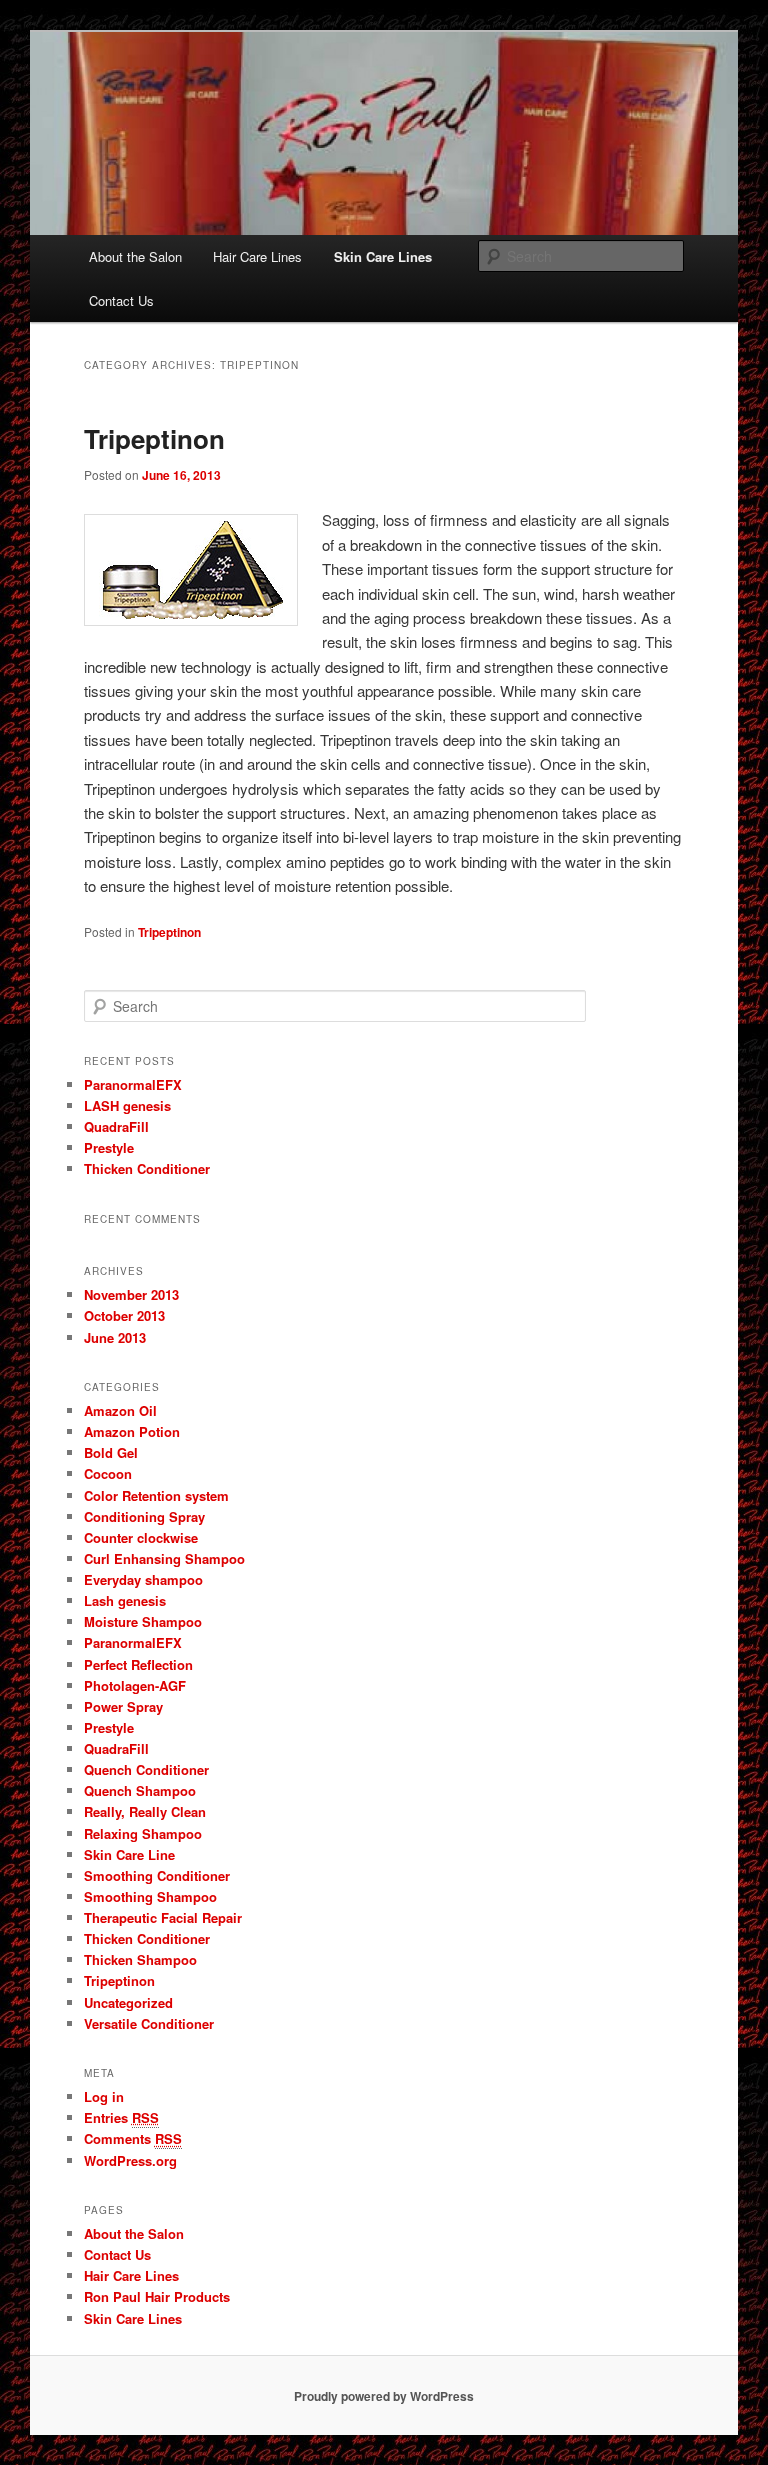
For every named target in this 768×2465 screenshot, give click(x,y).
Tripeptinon (154, 438)
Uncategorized (128, 2002)
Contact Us (121, 300)
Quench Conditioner (146, 1769)
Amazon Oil (120, 1410)
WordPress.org (130, 2160)
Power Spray (123, 1706)
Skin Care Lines (383, 256)
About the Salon (135, 256)
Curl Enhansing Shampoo (164, 1558)
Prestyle (109, 1147)
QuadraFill (116, 1126)
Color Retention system (156, 1495)
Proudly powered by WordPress (384, 2396)
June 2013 (115, 1337)
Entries (121, 2117)
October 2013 (124, 1315)
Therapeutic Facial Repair (163, 1917)
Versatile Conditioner (149, 2023)
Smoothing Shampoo (150, 1896)
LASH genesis (127, 1105)
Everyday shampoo (143, 1579)
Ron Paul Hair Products (157, 2296)
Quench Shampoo (140, 1790)
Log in (104, 2096)
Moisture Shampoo (143, 1621)
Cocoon (108, 1473)
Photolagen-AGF (135, 1685)
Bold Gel (111, 1452)
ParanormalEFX (133, 1084)
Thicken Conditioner (147, 1168)
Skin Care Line (129, 1854)
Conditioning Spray (144, 1516)
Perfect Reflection (138, 1664)
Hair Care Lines (257, 256)
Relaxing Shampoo (143, 1833)
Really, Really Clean (145, 1811)
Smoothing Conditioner (157, 1875)
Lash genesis (125, 1600)
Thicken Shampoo (140, 1959)
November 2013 (131, 1294)
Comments (133, 2138)
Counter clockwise (141, 1537)
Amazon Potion (132, 1431)
